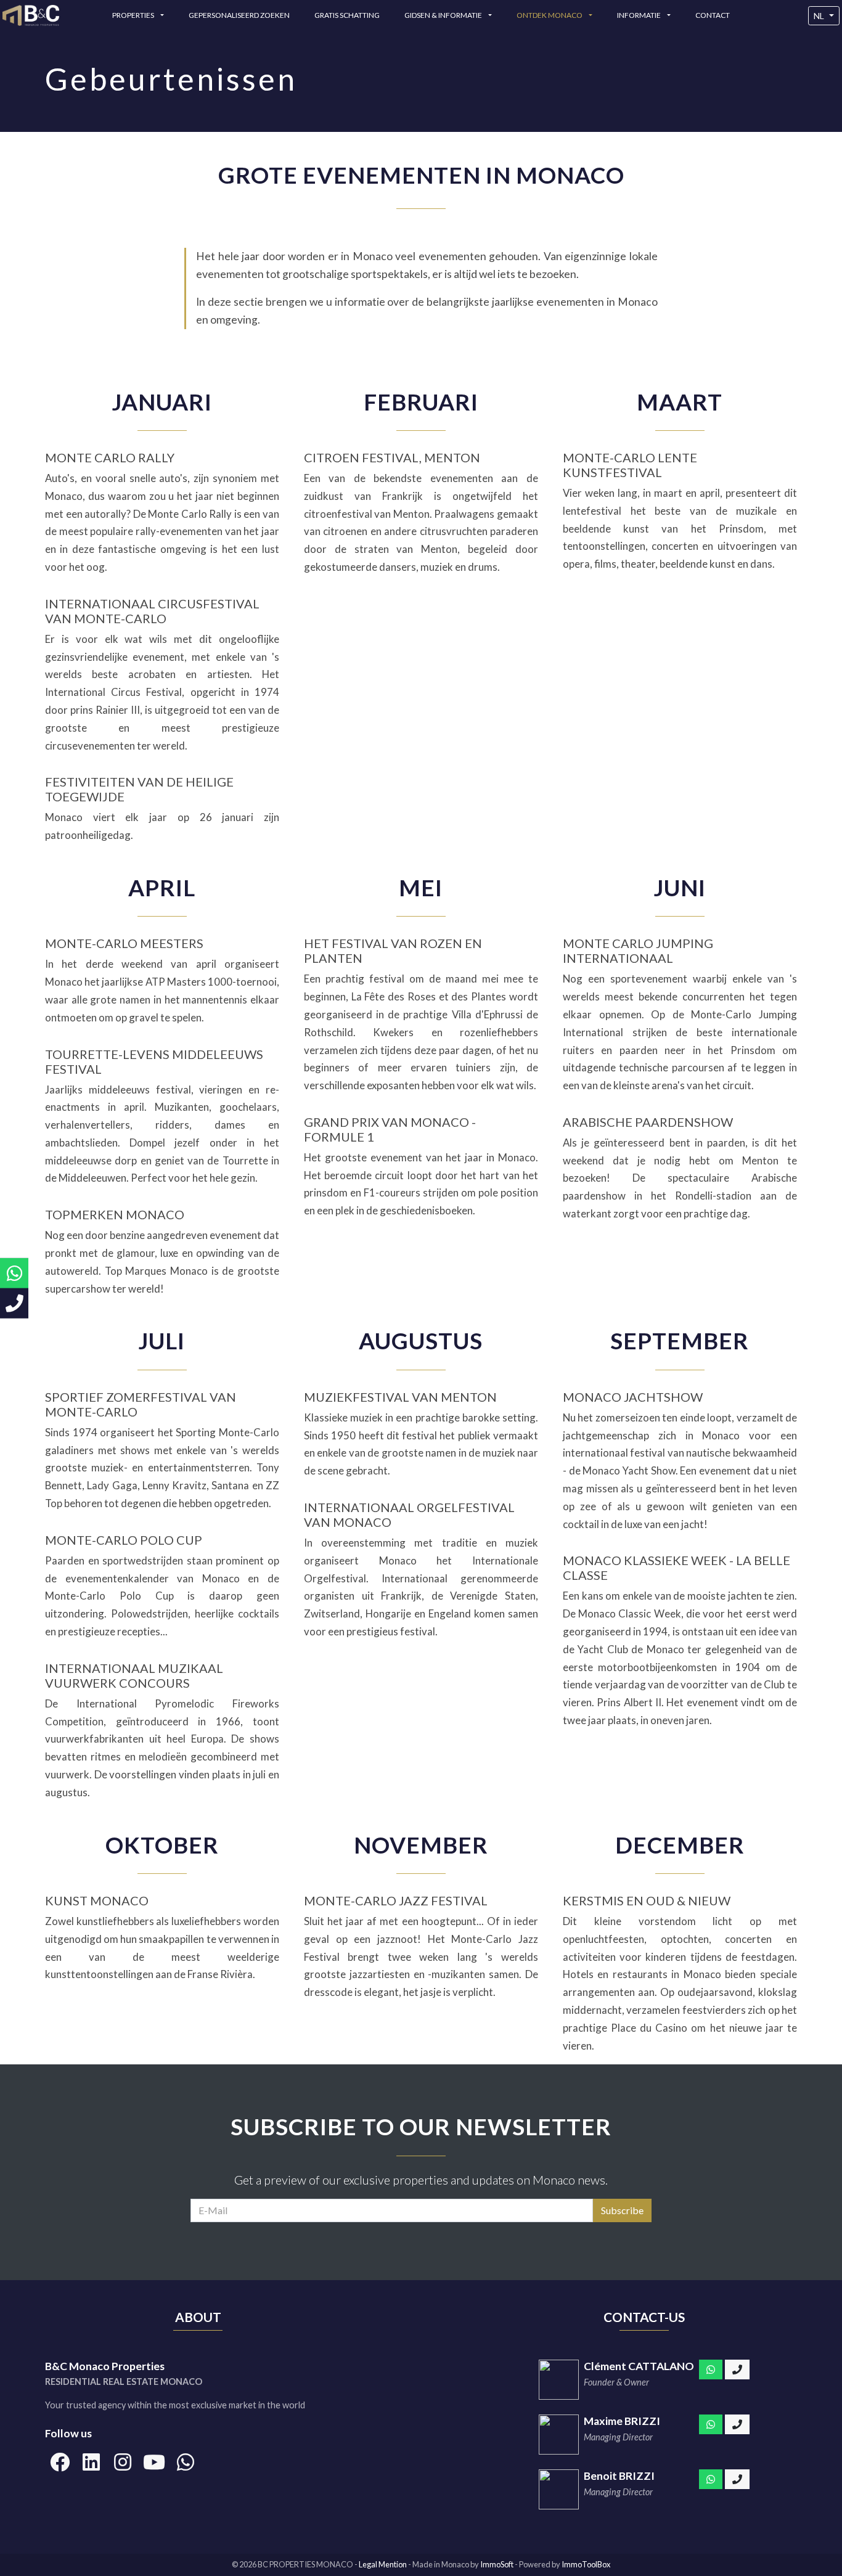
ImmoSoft (497, 2564)
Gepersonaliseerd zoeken (239, 15)
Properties (134, 15)
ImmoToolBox (586, 2564)
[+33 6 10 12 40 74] (737, 2370)
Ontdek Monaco (550, 15)
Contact (713, 15)
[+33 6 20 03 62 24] (737, 2479)
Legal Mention (383, 2564)
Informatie (640, 15)
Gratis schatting (347, 15)
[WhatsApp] (711, 2370)
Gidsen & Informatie (444, 15)
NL (819, 16)
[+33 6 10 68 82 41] (737, 2424)
